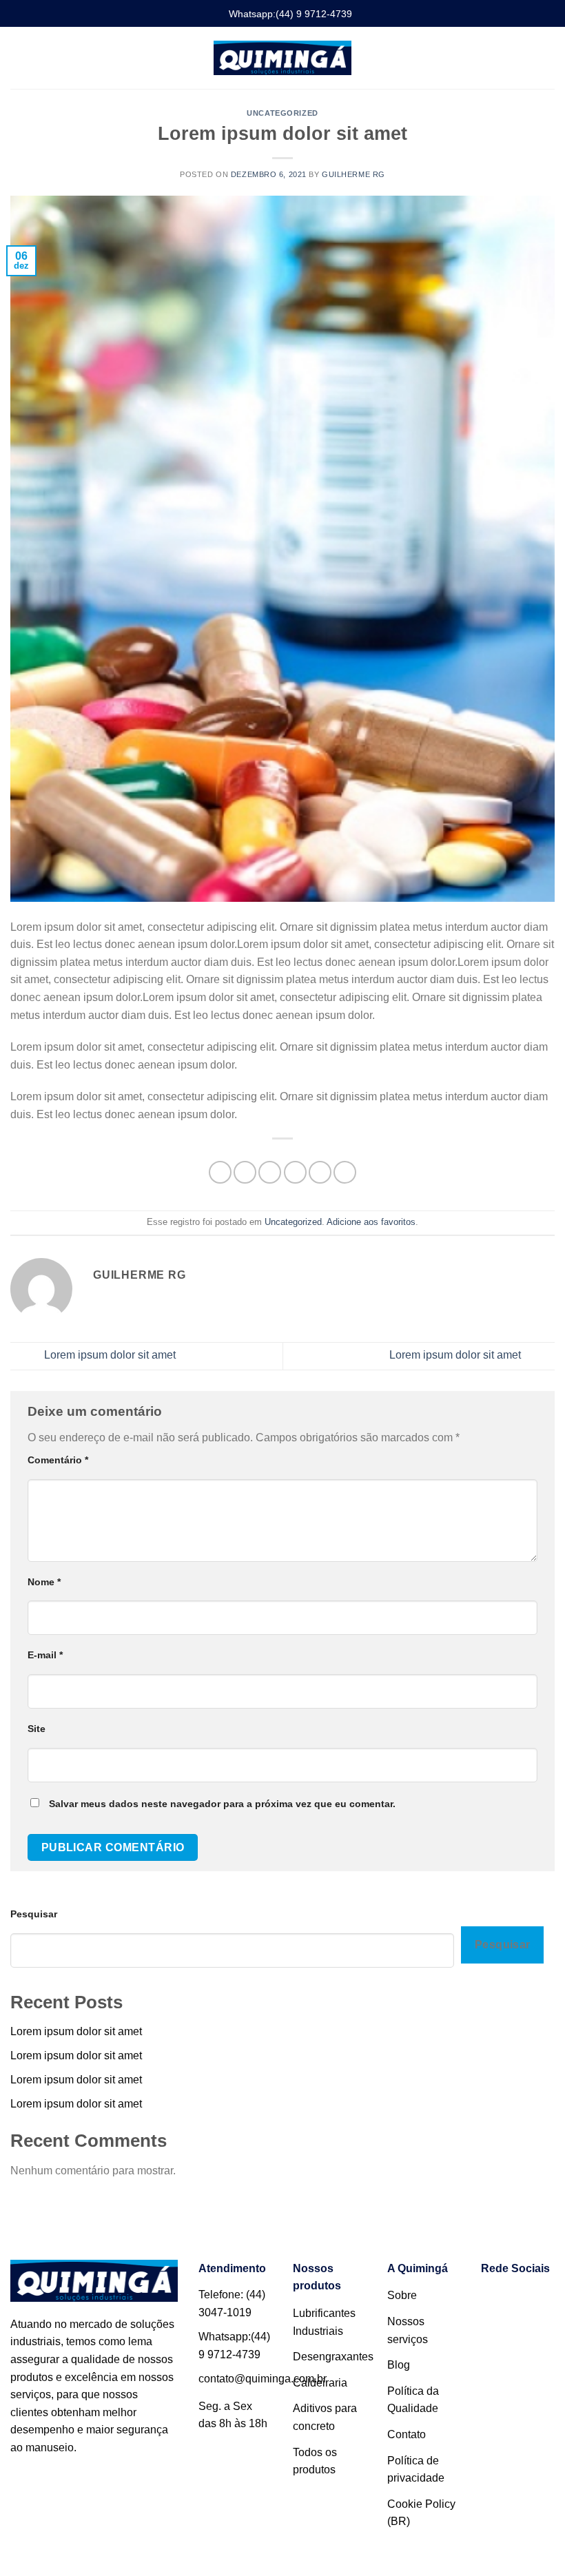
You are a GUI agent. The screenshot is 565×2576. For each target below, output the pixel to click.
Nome (44, 1582)
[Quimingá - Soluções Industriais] (282, 58)
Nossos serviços (408, 2330)
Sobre (402, 2295)
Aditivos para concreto (325, 2417)
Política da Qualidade (413, 2400)
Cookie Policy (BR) (421, 2513)
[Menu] (19, 58)
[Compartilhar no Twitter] (270, 1172)
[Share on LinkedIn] (345, 1172)
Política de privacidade (416, 2470)
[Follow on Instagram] (532, 2300)
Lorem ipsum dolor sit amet (109, 1356)
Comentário (58, 1460)
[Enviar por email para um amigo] (295, 1172)
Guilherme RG (353, 174)
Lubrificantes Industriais (324, 2322)
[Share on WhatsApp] (220, 1172)
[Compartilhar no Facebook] (245, 1172)
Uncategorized (282, 113)
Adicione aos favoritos (371, 1222)
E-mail (45, 1655)
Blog (399, 2365)
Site (37, 1729)
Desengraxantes (333, 2357)
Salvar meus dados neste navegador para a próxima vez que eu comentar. (222, 1804)
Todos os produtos (315, 2461)
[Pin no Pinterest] (320, 1172)
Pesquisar (34, 1914)
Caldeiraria (320, 2383)
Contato (407, 2434)
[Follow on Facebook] (498, 2300)
